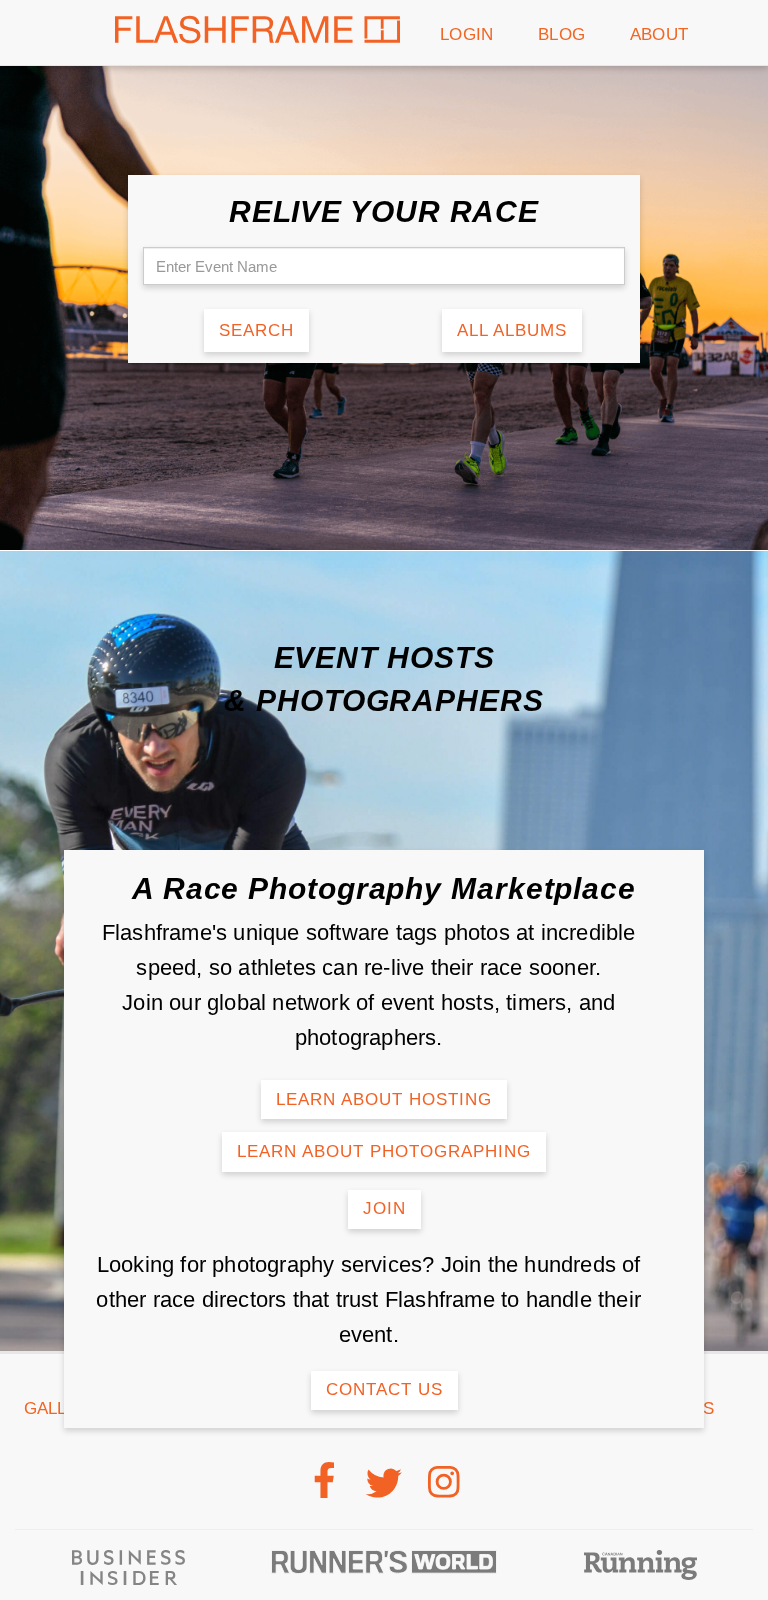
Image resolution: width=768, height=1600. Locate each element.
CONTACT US (384, 1389)
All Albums (512, 330)
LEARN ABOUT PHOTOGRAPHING (384, 1151)
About (659, 34)
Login (466, 34)
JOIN (384, 1208)
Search (256, 330)
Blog (561, 34)
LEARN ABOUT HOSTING (384, 1099)
